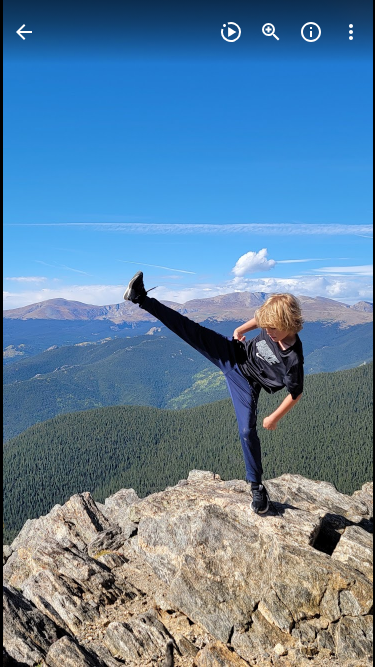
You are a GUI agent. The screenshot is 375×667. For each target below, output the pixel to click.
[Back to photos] (24, 32)
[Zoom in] (271, 32)
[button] (56, 334)
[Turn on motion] (231, 32)
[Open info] (311, 32)
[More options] (351, 32)
